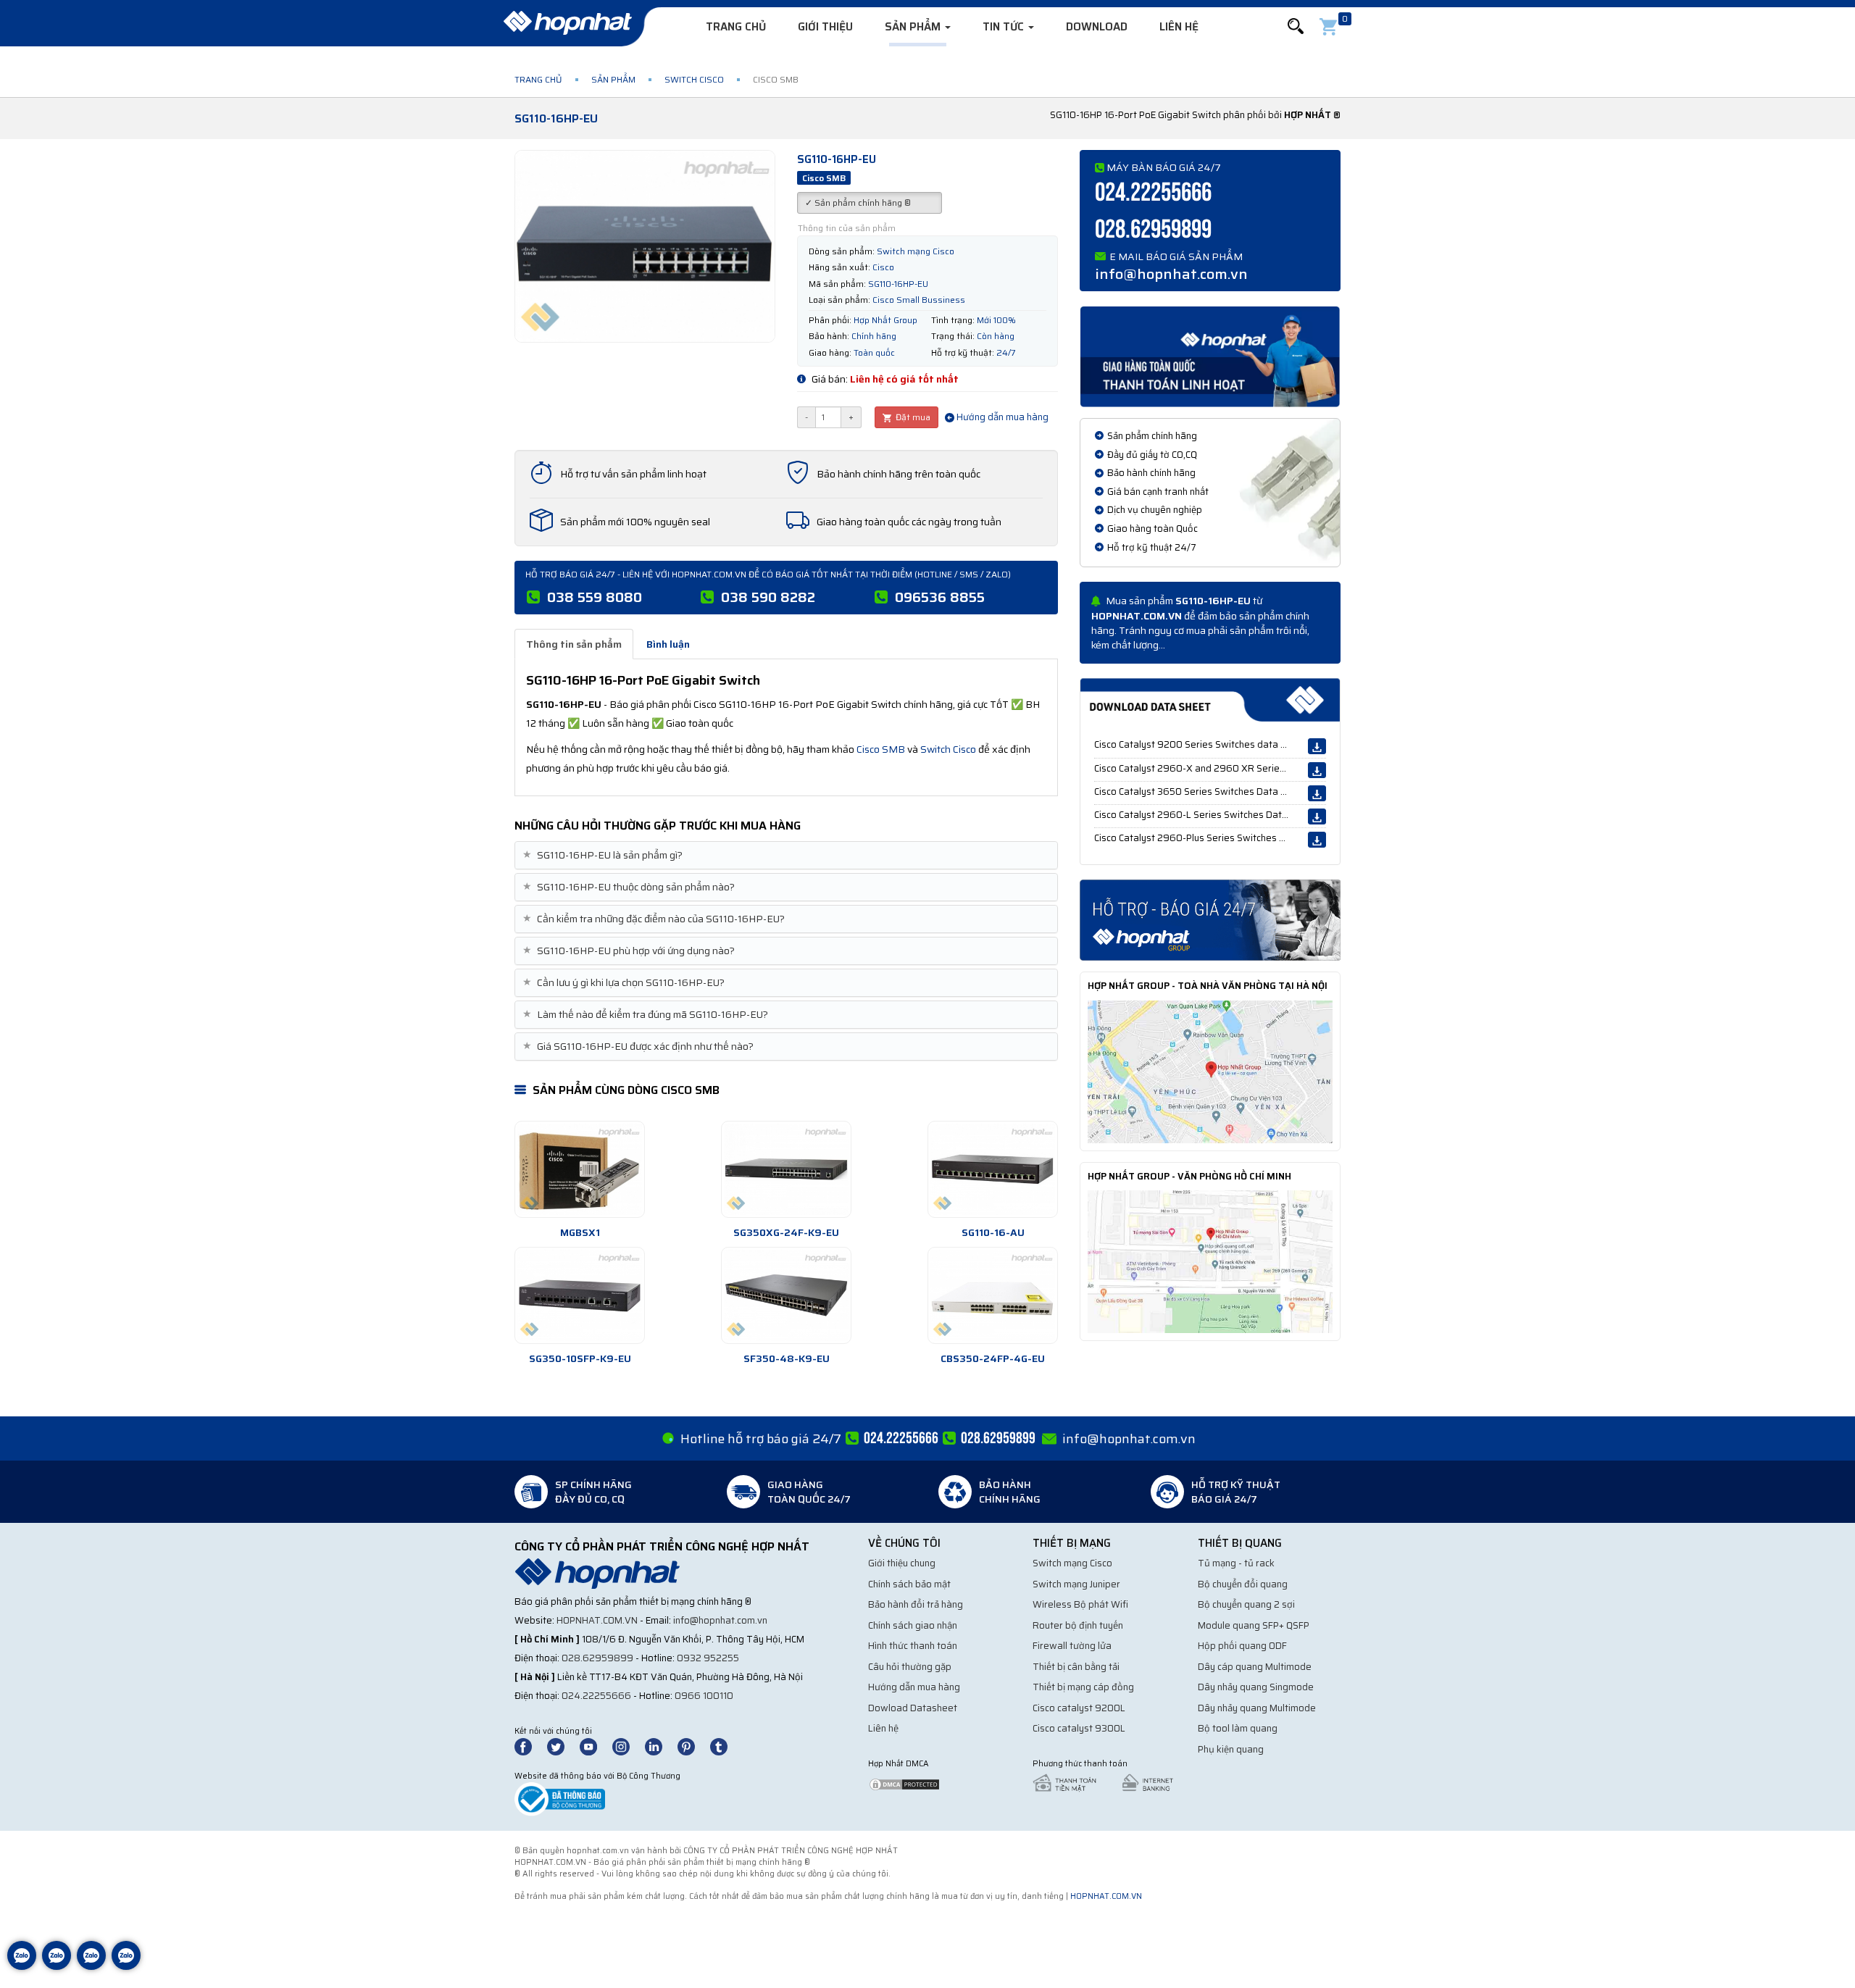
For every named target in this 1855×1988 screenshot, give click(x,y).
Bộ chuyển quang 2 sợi (1246, 1604)
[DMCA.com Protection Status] (904, 1783)
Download (1097, 27)
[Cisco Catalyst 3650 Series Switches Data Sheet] (1317, 793)
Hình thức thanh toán (913, 1646)
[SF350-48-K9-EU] (786, 1295)
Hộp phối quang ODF (1242, 1646)
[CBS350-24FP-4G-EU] (993, 1295)
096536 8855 (940, 597)
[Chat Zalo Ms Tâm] (22, 1966)
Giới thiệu (825, 27)
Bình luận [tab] (668, 644)
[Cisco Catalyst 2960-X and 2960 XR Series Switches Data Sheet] (1317, 770)
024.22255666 (1153, 193)
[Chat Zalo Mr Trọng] (91, 1966)
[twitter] (562, 1746)
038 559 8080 (595, 597)
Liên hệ (1179, 27)
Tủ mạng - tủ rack (1236, 1563)
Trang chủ (736, 27)
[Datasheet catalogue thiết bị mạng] (1210, 700)
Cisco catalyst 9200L (1079, 1708)
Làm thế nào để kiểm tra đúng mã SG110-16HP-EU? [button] (647, 1015)
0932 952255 (708, 1658)
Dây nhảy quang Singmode (1256, 1687)
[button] (1296, 26)
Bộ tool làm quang (1238, 1728)
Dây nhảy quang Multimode (1257, 1708)
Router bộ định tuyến (1078, 1625)
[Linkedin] (660, 1746)
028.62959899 (1153, 230)
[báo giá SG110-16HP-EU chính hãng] (1210, 919)
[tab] (786, 855)
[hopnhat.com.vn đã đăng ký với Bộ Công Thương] (560, 1799)
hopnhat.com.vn (597, 1620)
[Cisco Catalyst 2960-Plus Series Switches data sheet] (1317, 840)
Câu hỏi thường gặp (910, 1667)
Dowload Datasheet (913, 1708)
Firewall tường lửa (1072, 1646)
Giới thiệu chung (902, 1563)
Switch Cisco (694, 79)
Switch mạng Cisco (1072, 1563)
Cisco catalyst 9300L (1079, 1728)
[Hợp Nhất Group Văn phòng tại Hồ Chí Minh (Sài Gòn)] (1210, 1261)
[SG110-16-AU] (993, 1169)
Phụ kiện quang (1231, 1749)
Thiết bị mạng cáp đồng (1083, 1687)
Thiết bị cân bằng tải (1076, 1667)
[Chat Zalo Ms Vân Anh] (57, 1966)
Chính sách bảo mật (909, 1584)
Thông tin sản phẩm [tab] (574, 644)
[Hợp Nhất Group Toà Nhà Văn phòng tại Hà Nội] (1210, 1071)
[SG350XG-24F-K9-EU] (786, 1169)
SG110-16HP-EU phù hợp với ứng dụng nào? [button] (630, 951)
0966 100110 (704, 1696)
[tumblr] (725, 1746)
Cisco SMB (881, 749)
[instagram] (628, 1746)
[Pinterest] (693, 1746)
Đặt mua (912, 417)
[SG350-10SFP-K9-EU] (580, 1295)
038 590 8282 (768, 597)
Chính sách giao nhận (913, 1625)
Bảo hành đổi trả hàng (916, 1604)
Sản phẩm (914, 27)
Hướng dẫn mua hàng (1001, 417)
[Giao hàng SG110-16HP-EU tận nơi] (1210, 356)
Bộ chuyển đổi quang (1243, 1584)
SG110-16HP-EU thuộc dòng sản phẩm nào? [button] (630, 887)
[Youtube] (595, 1746)
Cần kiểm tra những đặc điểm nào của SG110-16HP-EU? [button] (655, 919)
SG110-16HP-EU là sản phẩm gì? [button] (604, 855)
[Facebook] (531, 1746)
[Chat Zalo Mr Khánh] (126, 1966)
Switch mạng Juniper (1076, 1584)
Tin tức (1005, 27)
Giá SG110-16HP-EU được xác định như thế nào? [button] (640, 1047)
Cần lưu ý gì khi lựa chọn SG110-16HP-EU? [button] (625, 983)
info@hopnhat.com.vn (1171, 274)
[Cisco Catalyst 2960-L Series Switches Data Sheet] (1317, 816)
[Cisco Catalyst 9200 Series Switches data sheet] (1317, 746)
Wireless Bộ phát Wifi (1080, 1604)
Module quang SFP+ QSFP (1254, 1625)
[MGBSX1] (580, 1169)
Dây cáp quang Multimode (1255, 1667)
